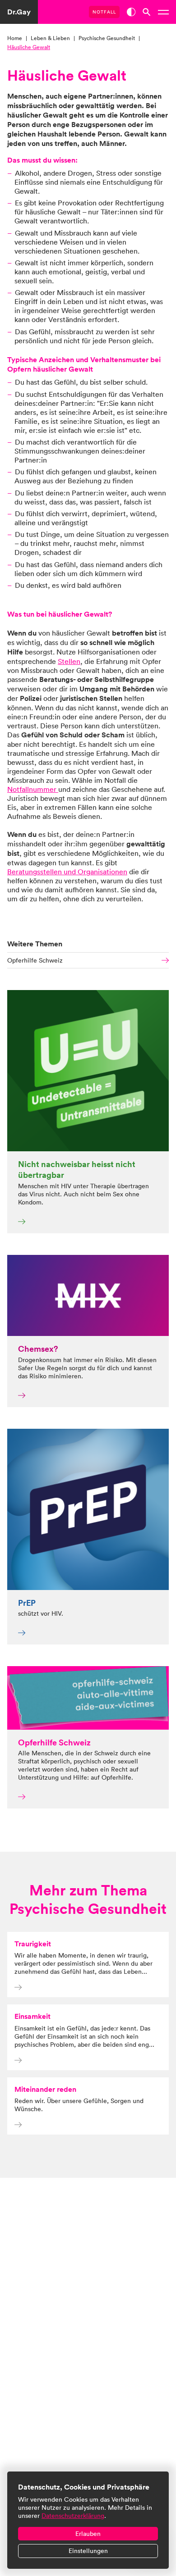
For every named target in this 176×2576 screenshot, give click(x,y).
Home (15, 38)
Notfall (104, 12)
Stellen (69, 661)
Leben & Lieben (50, 38)
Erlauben (88, 2534)
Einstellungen (88, 2551)
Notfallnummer (33, 789)
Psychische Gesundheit (107, 38)
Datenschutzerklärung (73, 2516)
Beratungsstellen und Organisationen (67, 872)
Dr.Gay (19, 12)
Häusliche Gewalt (29, 47)
